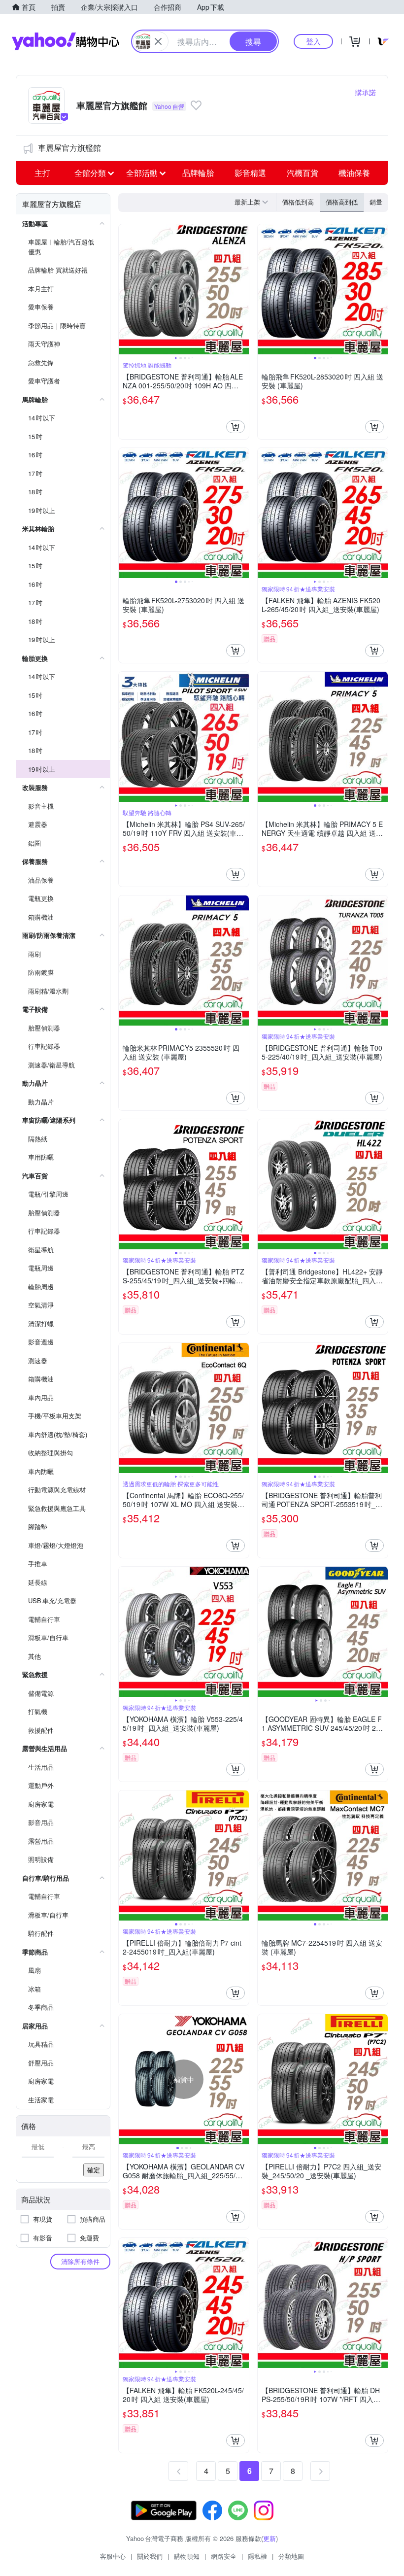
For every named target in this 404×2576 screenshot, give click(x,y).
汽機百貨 (303, 173)
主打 (42, 173)
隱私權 (257, 2556)
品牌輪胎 (198, 173)
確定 (94, 2170)
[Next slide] (242, 289)
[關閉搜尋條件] (158, 41)
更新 (269, 2538)
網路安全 (224, 2556)
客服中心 (113, 2556)
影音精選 (250, 173)
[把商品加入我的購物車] (236, 427)
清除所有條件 (80, 2261)
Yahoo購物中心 (66, 41)
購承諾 (366, 92)
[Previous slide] (125, 289)
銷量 (376, 202)
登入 (313, 41)
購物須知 (187, 2556)
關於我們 (150, 2556)
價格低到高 (298, 202)
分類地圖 (291, 2556)
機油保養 (354, 173)
